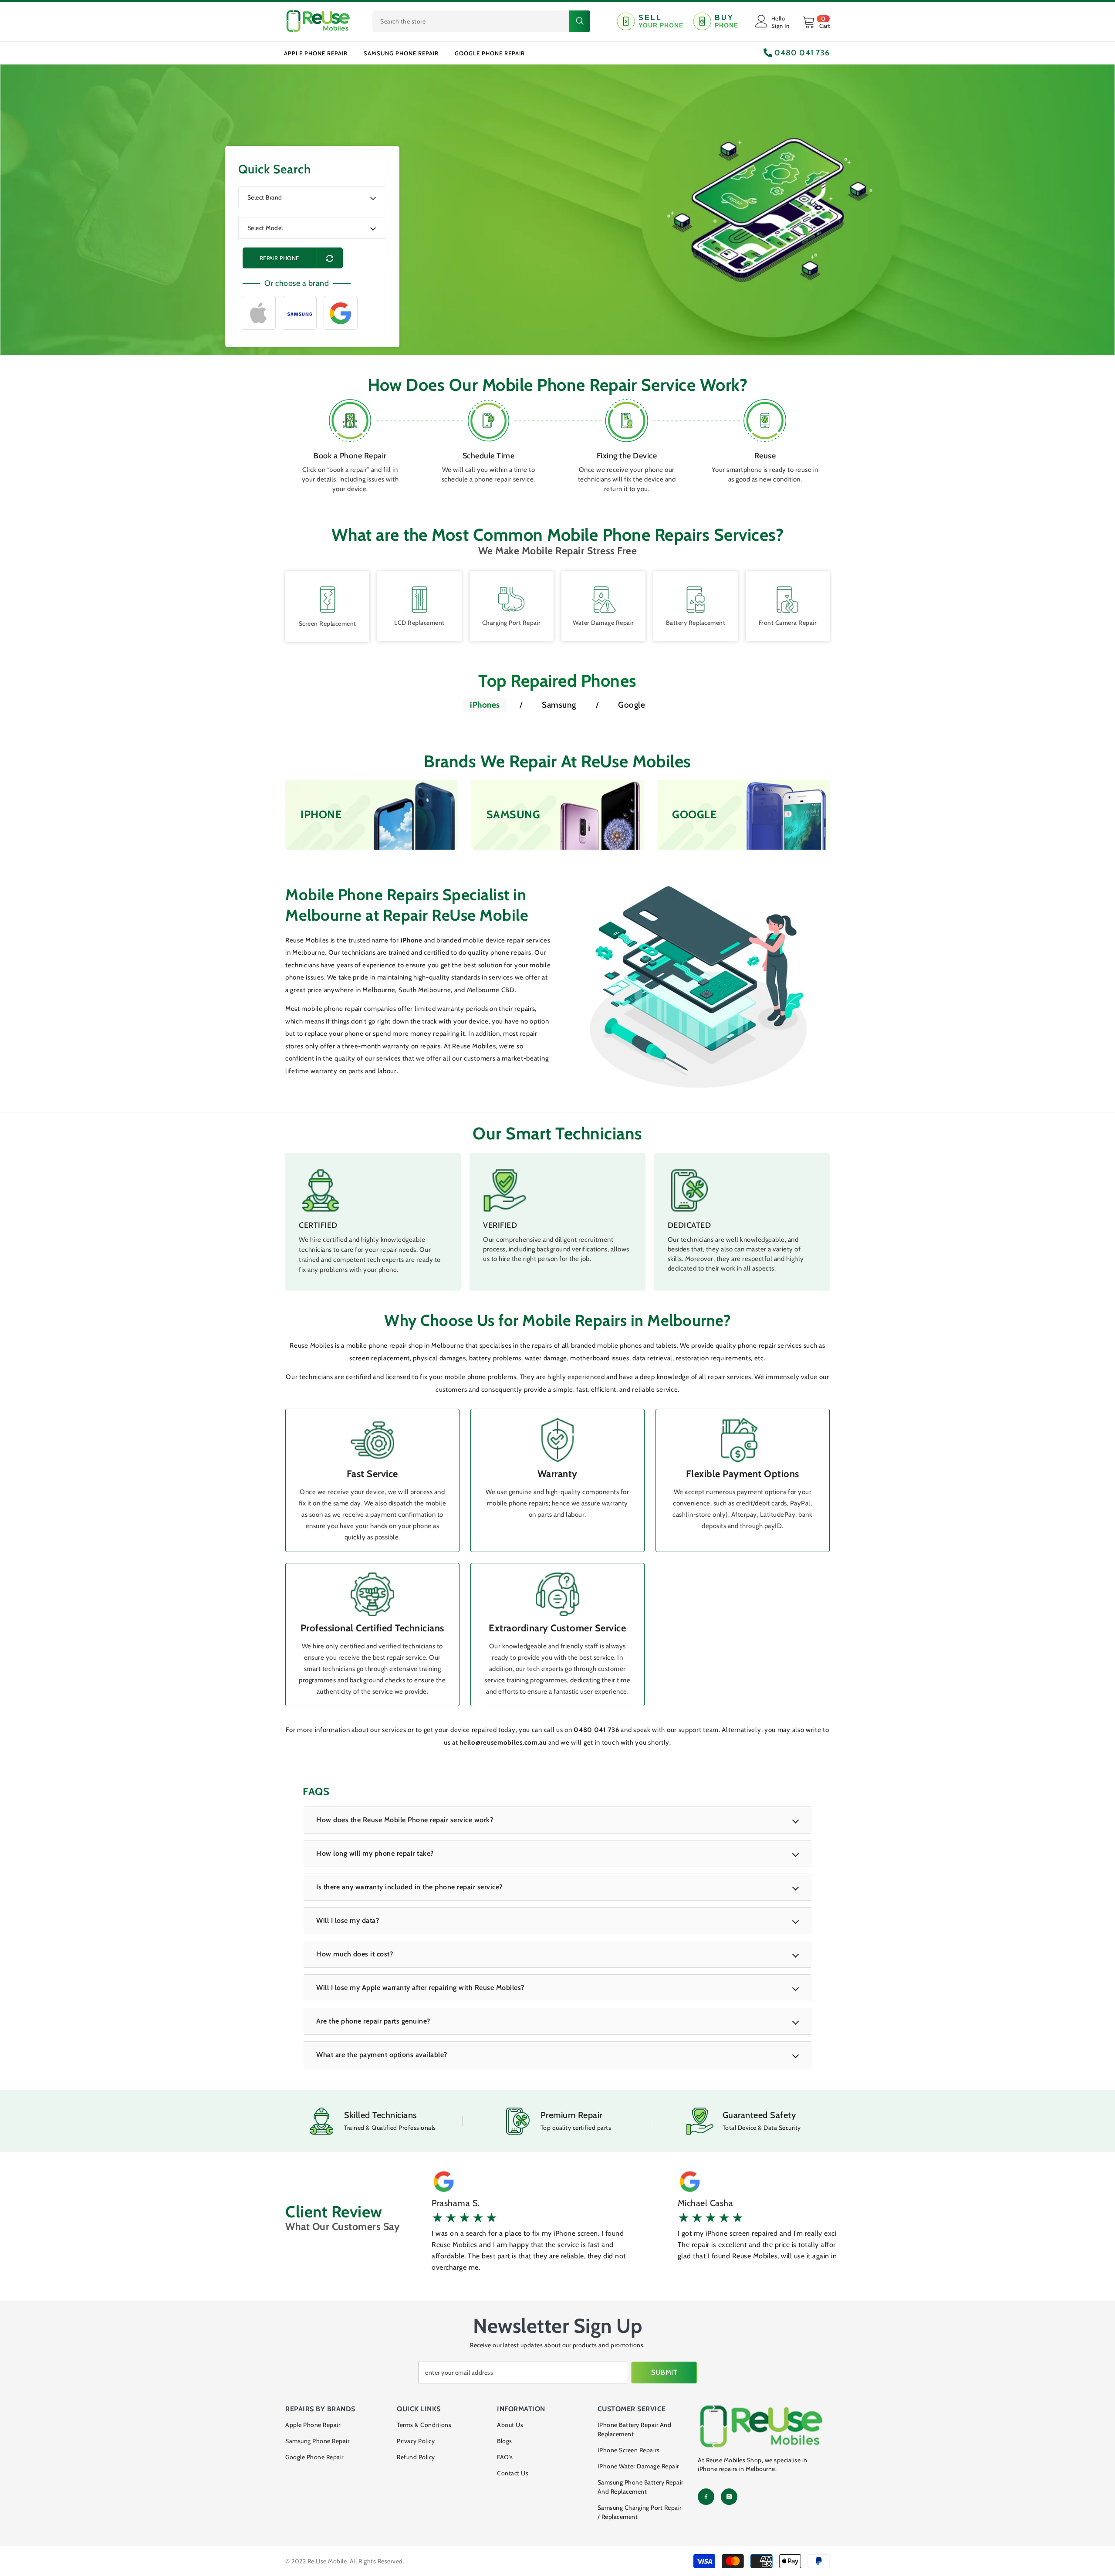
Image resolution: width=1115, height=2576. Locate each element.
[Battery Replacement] (696, 600)
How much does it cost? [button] (355, 1954)
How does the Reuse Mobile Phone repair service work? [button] (405, 1820)
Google (632, 705)
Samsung (559, 705)
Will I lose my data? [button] (348, 1920)
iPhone (412, 940)
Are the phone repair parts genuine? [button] (373, 2021)
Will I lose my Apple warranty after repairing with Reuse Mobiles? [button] (420, 1988)
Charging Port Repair (512, 623)
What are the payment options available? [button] (382, 2055)
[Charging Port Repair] (511, 600)
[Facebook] (706, 2497)
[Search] (481, 21)
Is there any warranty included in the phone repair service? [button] (409, 1887)
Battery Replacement (696, 623)
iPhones (485, 705)
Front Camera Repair (788, 623)
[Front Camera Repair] (787, 600)
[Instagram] (729, 2497)
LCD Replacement (419, 623)
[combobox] (471, 21)
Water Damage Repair (603, 623)
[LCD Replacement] (419, 600)
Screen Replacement (328, 624)
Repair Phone (279, 258)
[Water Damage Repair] (604, 600)
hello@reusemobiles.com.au (504, 1742)
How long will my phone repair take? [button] (375, 1853)
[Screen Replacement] (328, 600)
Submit (664, 2372)
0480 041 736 (801, 53)
